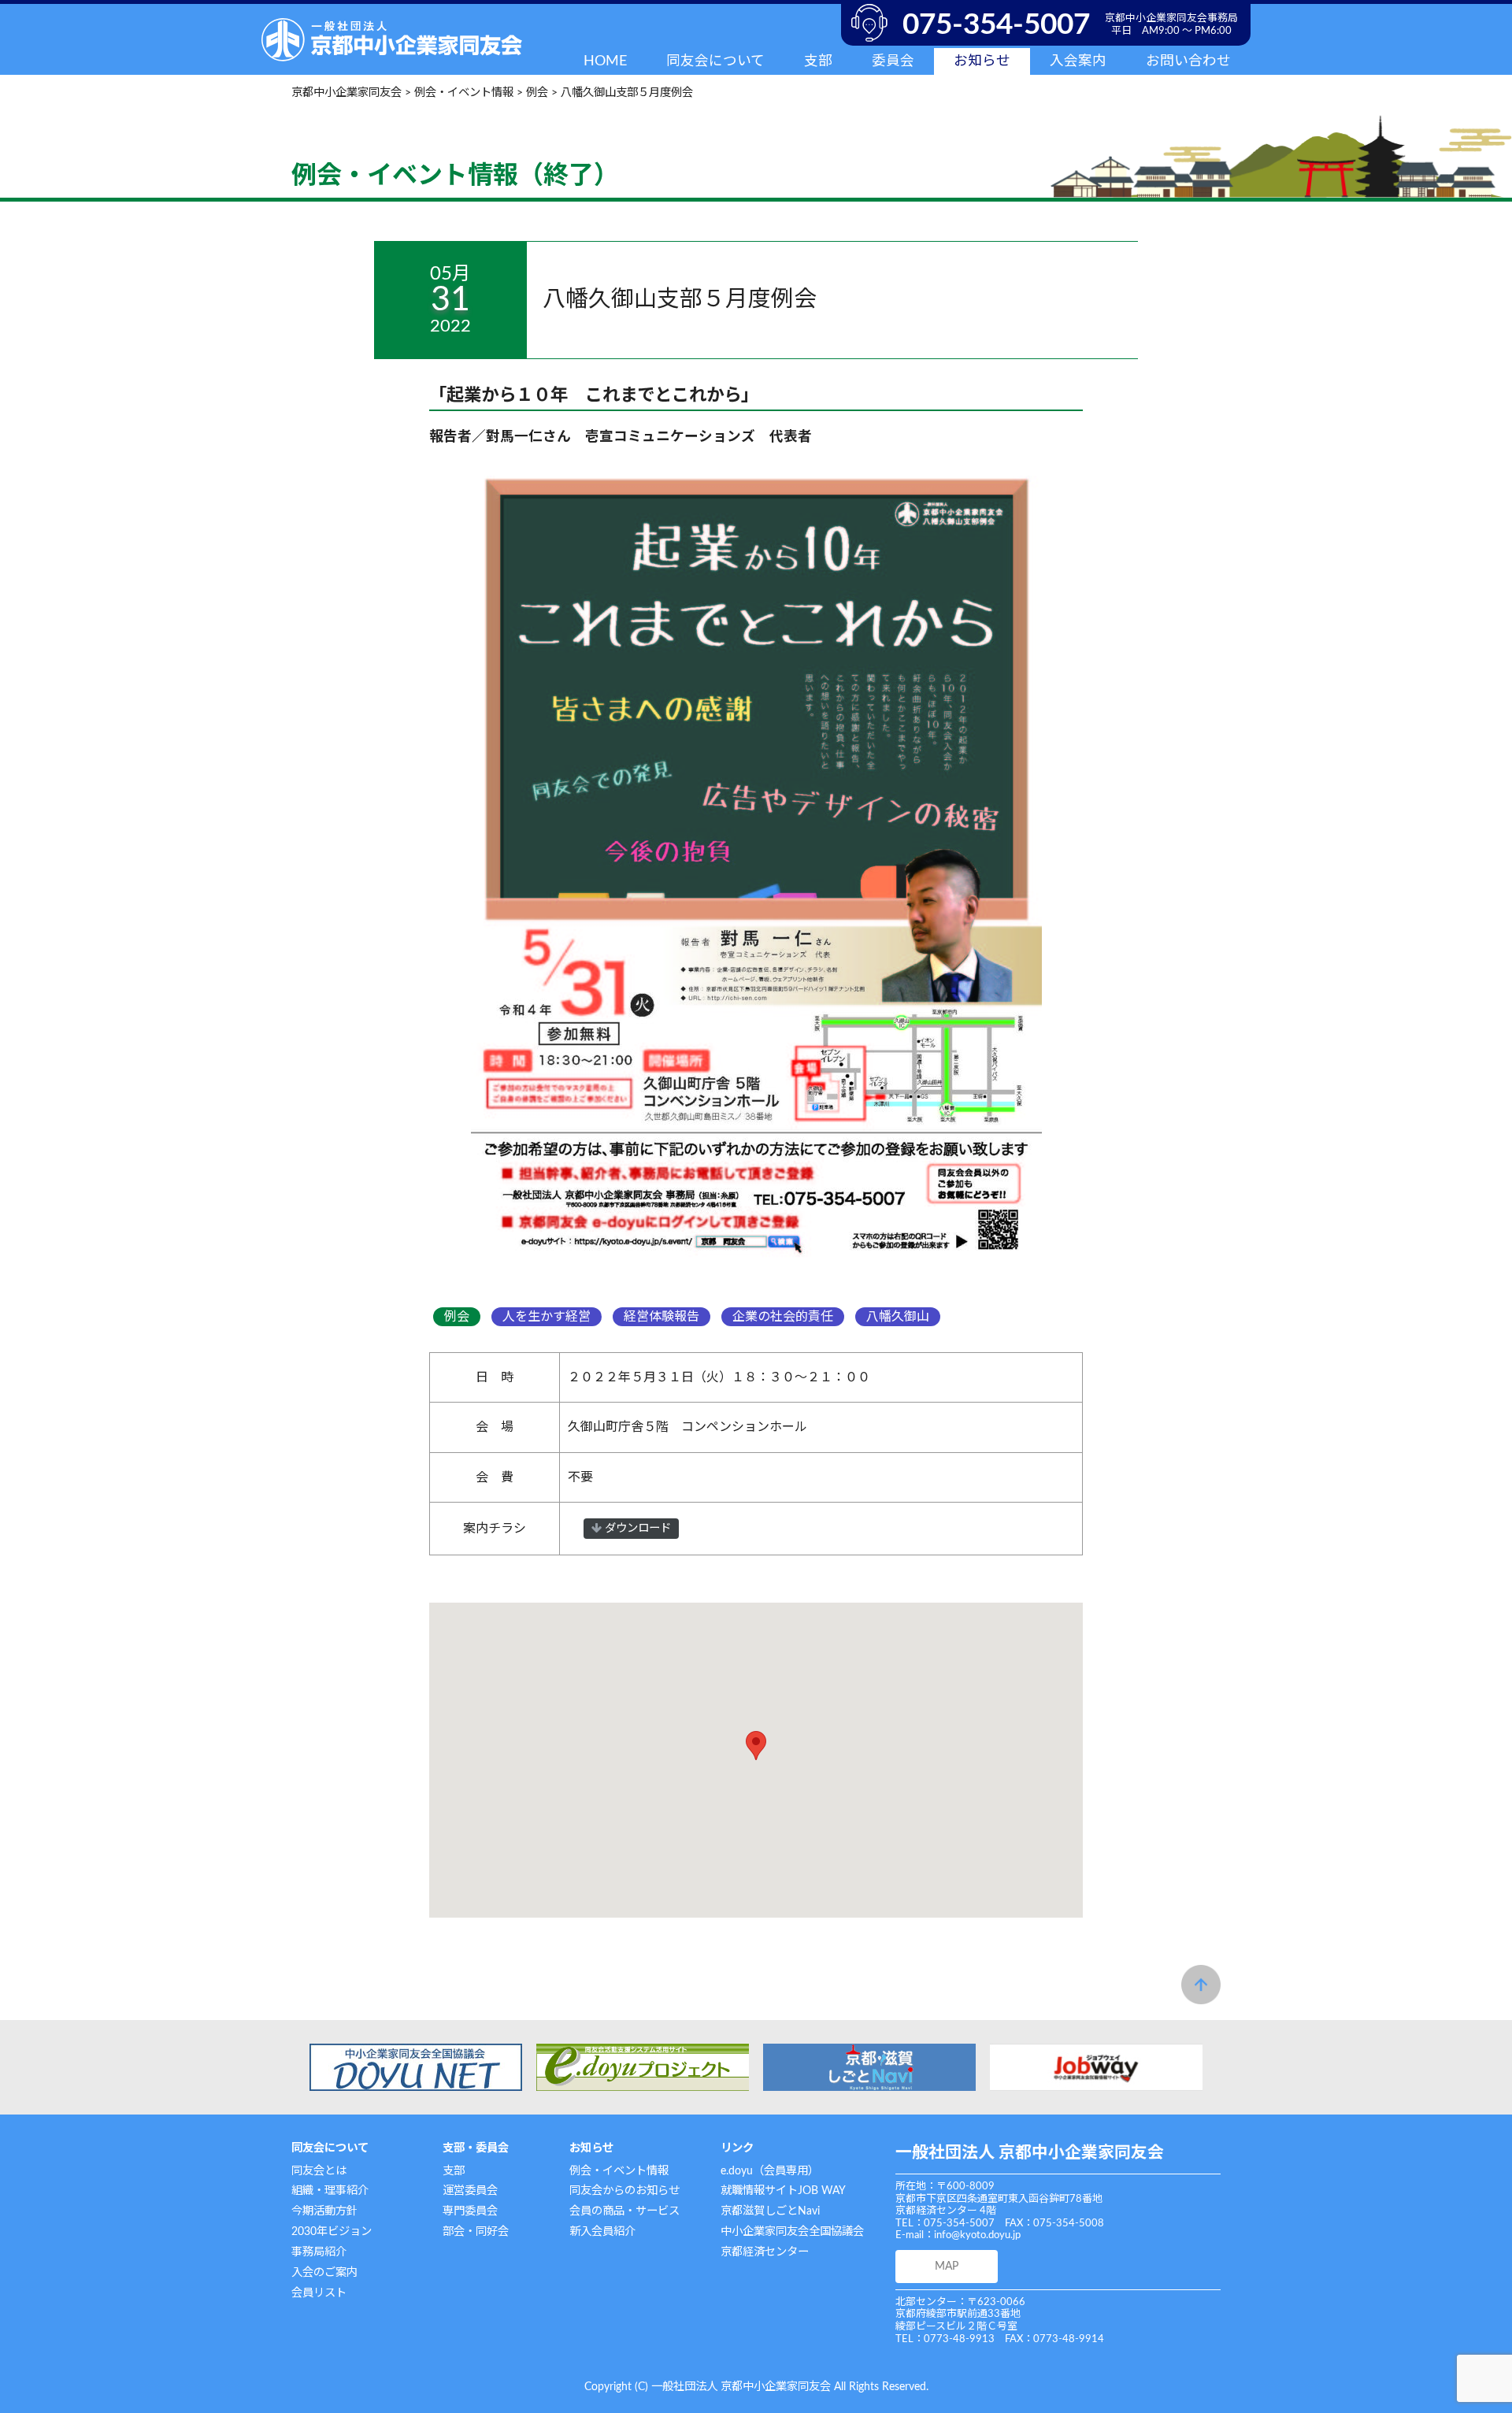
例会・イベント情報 (619, 2171)
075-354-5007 (996, 25)
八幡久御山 (898, 1317)
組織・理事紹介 (330, 2191)
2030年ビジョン (332, 2231)
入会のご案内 (324, 2272)
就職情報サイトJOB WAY (783, 2191)
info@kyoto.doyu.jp (977, 2235)
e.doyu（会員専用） (770, 2171)
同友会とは (319, 2171)
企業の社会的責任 (783, 1317)
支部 (454, 2171)
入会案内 (1078, 61)
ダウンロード (636, 1528)
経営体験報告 (661, 1317)
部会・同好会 (476, 2231)
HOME (605, 61)
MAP (947, 2266)
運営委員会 (470, 2191)
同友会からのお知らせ (624, 2191)
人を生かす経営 (547, 1317)
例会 (457, 1317)
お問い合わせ (1188, 61)
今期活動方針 (324, 2211)
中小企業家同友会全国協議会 (792, 2231)
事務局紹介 (319, 2252)
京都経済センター (765, 2252)
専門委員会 (470, 2211)
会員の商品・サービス (624, 2211)
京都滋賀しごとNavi (770, 2211)
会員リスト (319, 2293)
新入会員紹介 (602, 2231)
